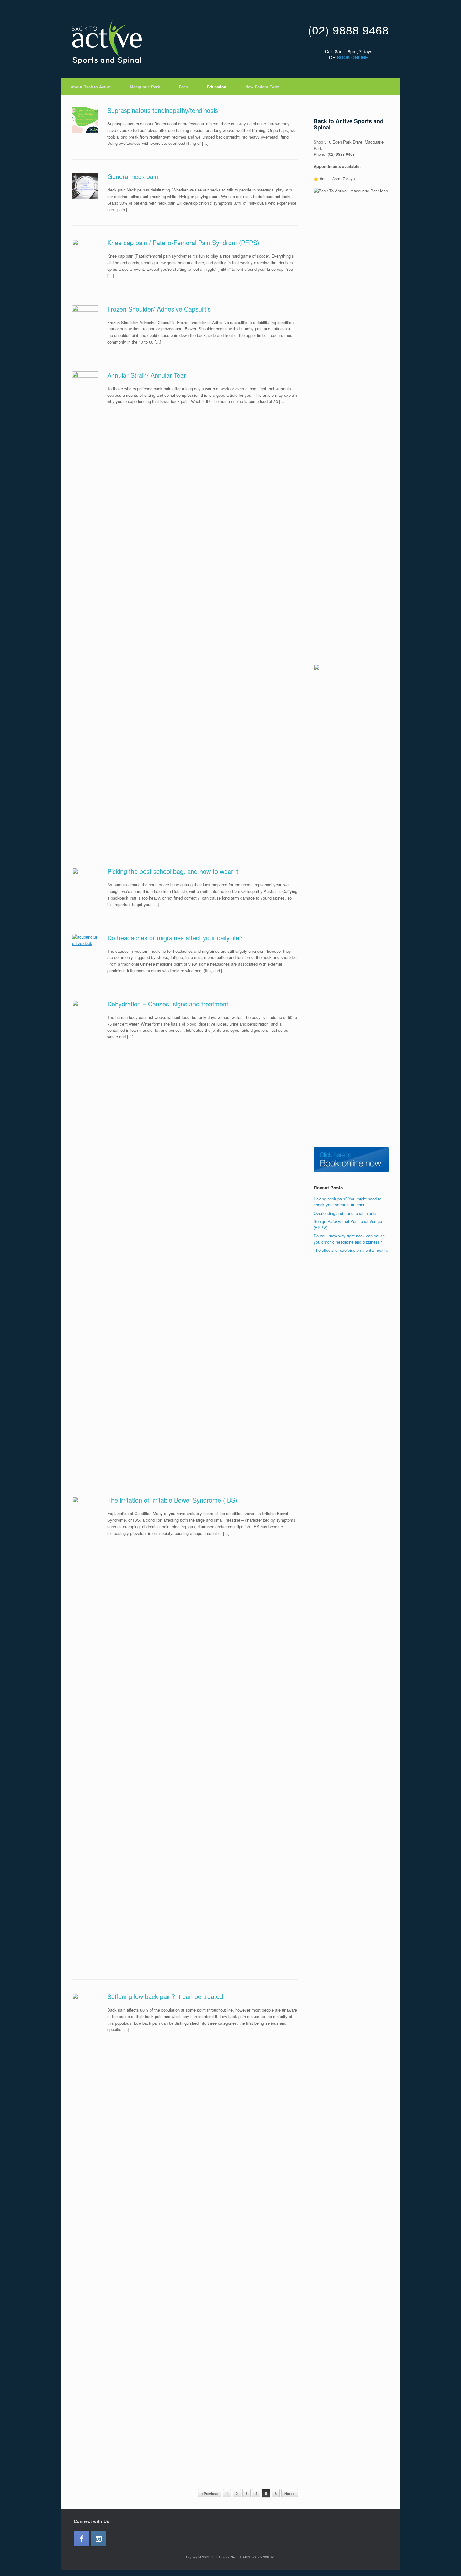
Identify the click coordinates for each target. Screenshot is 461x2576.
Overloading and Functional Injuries (346, 1213)
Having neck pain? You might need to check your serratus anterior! (347, 1202)
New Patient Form (262, 87)
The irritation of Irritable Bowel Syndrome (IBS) (172, 1500)
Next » (290, 2493)
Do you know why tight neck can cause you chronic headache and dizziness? (349, 1239)
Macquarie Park (145, 87)
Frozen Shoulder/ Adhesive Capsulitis (159, 309)
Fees (183, 87)
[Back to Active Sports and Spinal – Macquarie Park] (107, 42)
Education (217, 87)
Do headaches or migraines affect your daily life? (175, 938)
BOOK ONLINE (352, 57)
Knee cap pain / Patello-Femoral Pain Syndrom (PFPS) (183, 242)
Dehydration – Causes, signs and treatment (168, 1004)
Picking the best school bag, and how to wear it (173, 871)
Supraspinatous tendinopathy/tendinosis (163, 110)
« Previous (210, 2493)
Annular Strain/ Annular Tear (147, 375)
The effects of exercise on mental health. (351, 1250)
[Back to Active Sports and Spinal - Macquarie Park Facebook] (82, 2538)
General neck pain (133, 176)
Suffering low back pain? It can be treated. (166, 1996)
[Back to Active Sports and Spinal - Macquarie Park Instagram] (98, 2538)
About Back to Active (91, 87)
